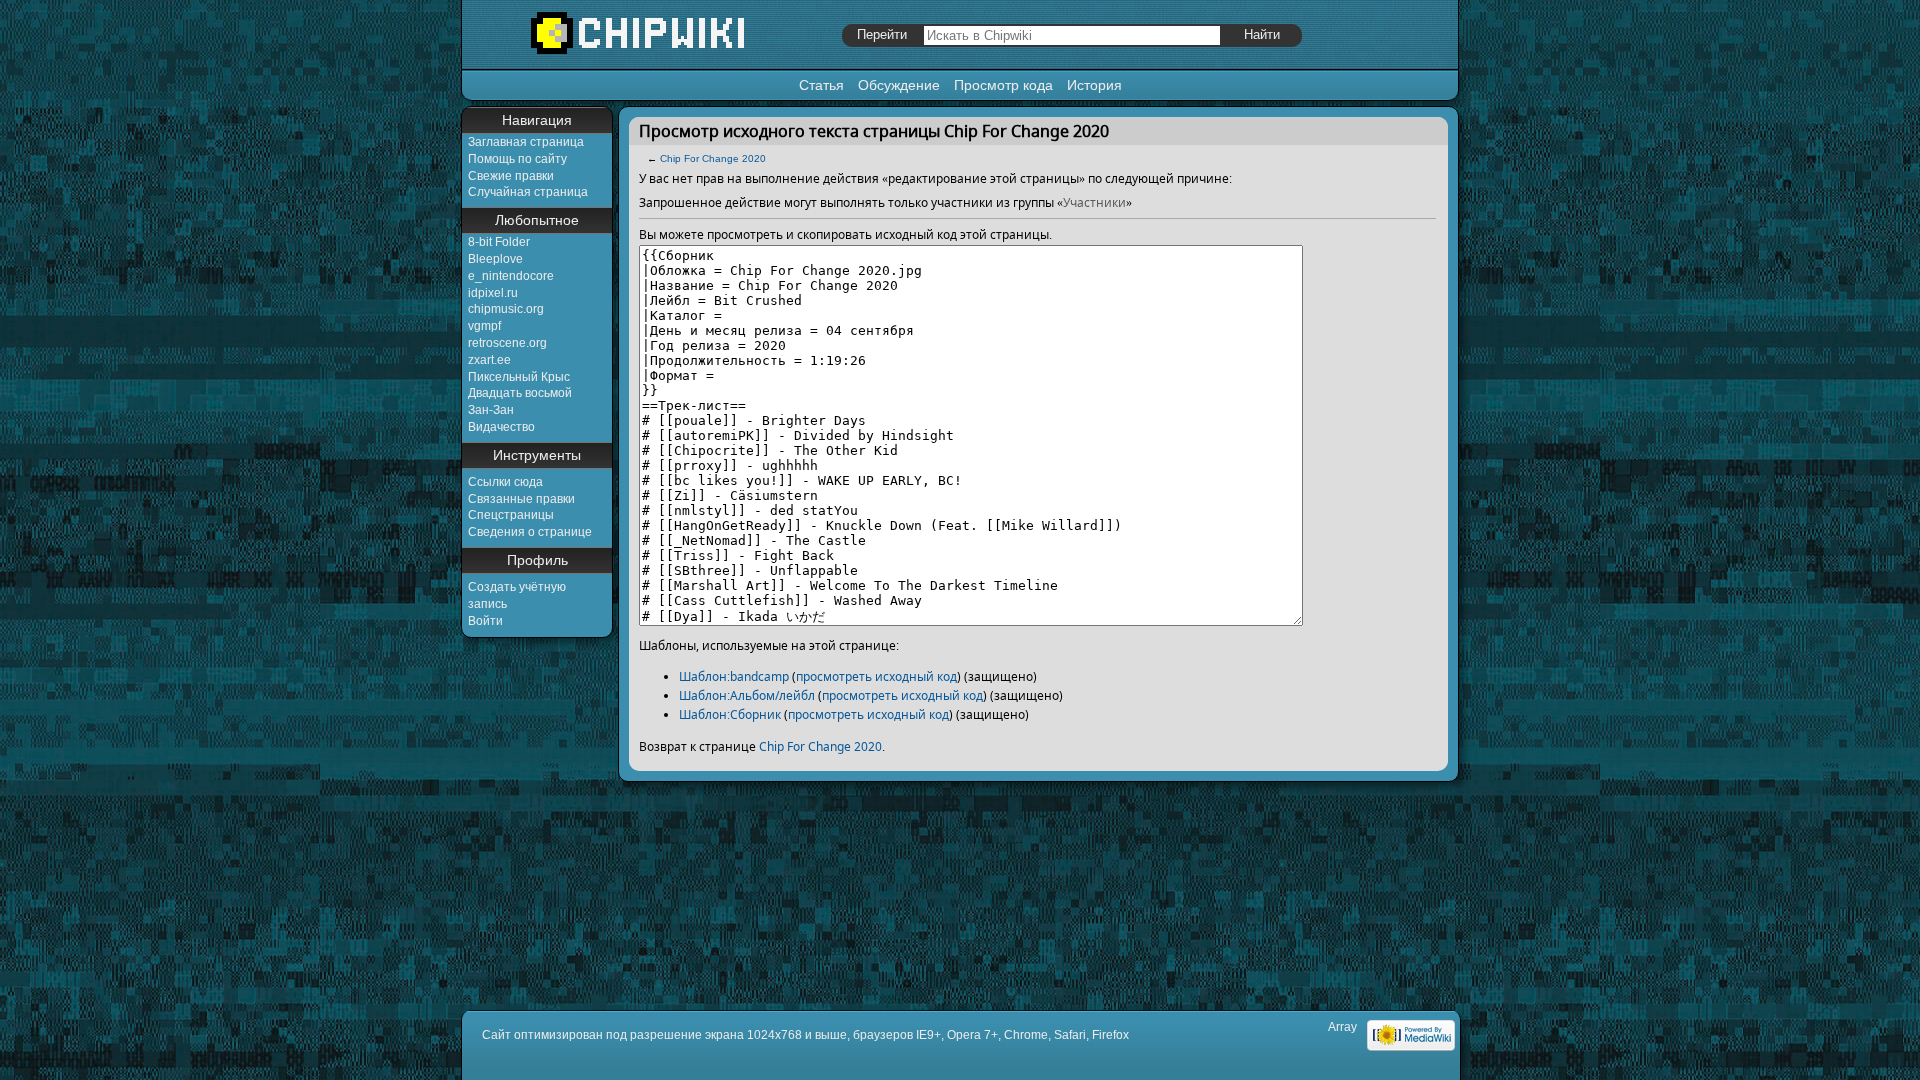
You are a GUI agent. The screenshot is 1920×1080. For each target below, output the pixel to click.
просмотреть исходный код (876, 676)
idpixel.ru (493, 293)
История (1094, 85)
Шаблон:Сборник (730, 714)
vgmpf (484, 326)
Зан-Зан (491, 410)
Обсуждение (899, 85)
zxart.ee (489, 360)
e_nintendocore (511, 276)
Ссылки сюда (505, 482)
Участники (1094, 202)
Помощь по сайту (517, 159)
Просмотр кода (1003, 85)
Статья (821, 85)
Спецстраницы (511, 515)
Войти (485, 621)
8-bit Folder (499, 242)
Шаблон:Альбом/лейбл (747, 695)
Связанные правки (521, 499)
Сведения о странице (530, 532)
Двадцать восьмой (520, 393)
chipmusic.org (506, 309)
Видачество (501, 427)
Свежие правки (511, 176)
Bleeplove (495, 259)
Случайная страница (528, 192)
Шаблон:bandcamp (734, 676)
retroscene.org (507, 343)
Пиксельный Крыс (519, 377)
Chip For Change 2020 (713, 158)
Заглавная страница (526, 142)
